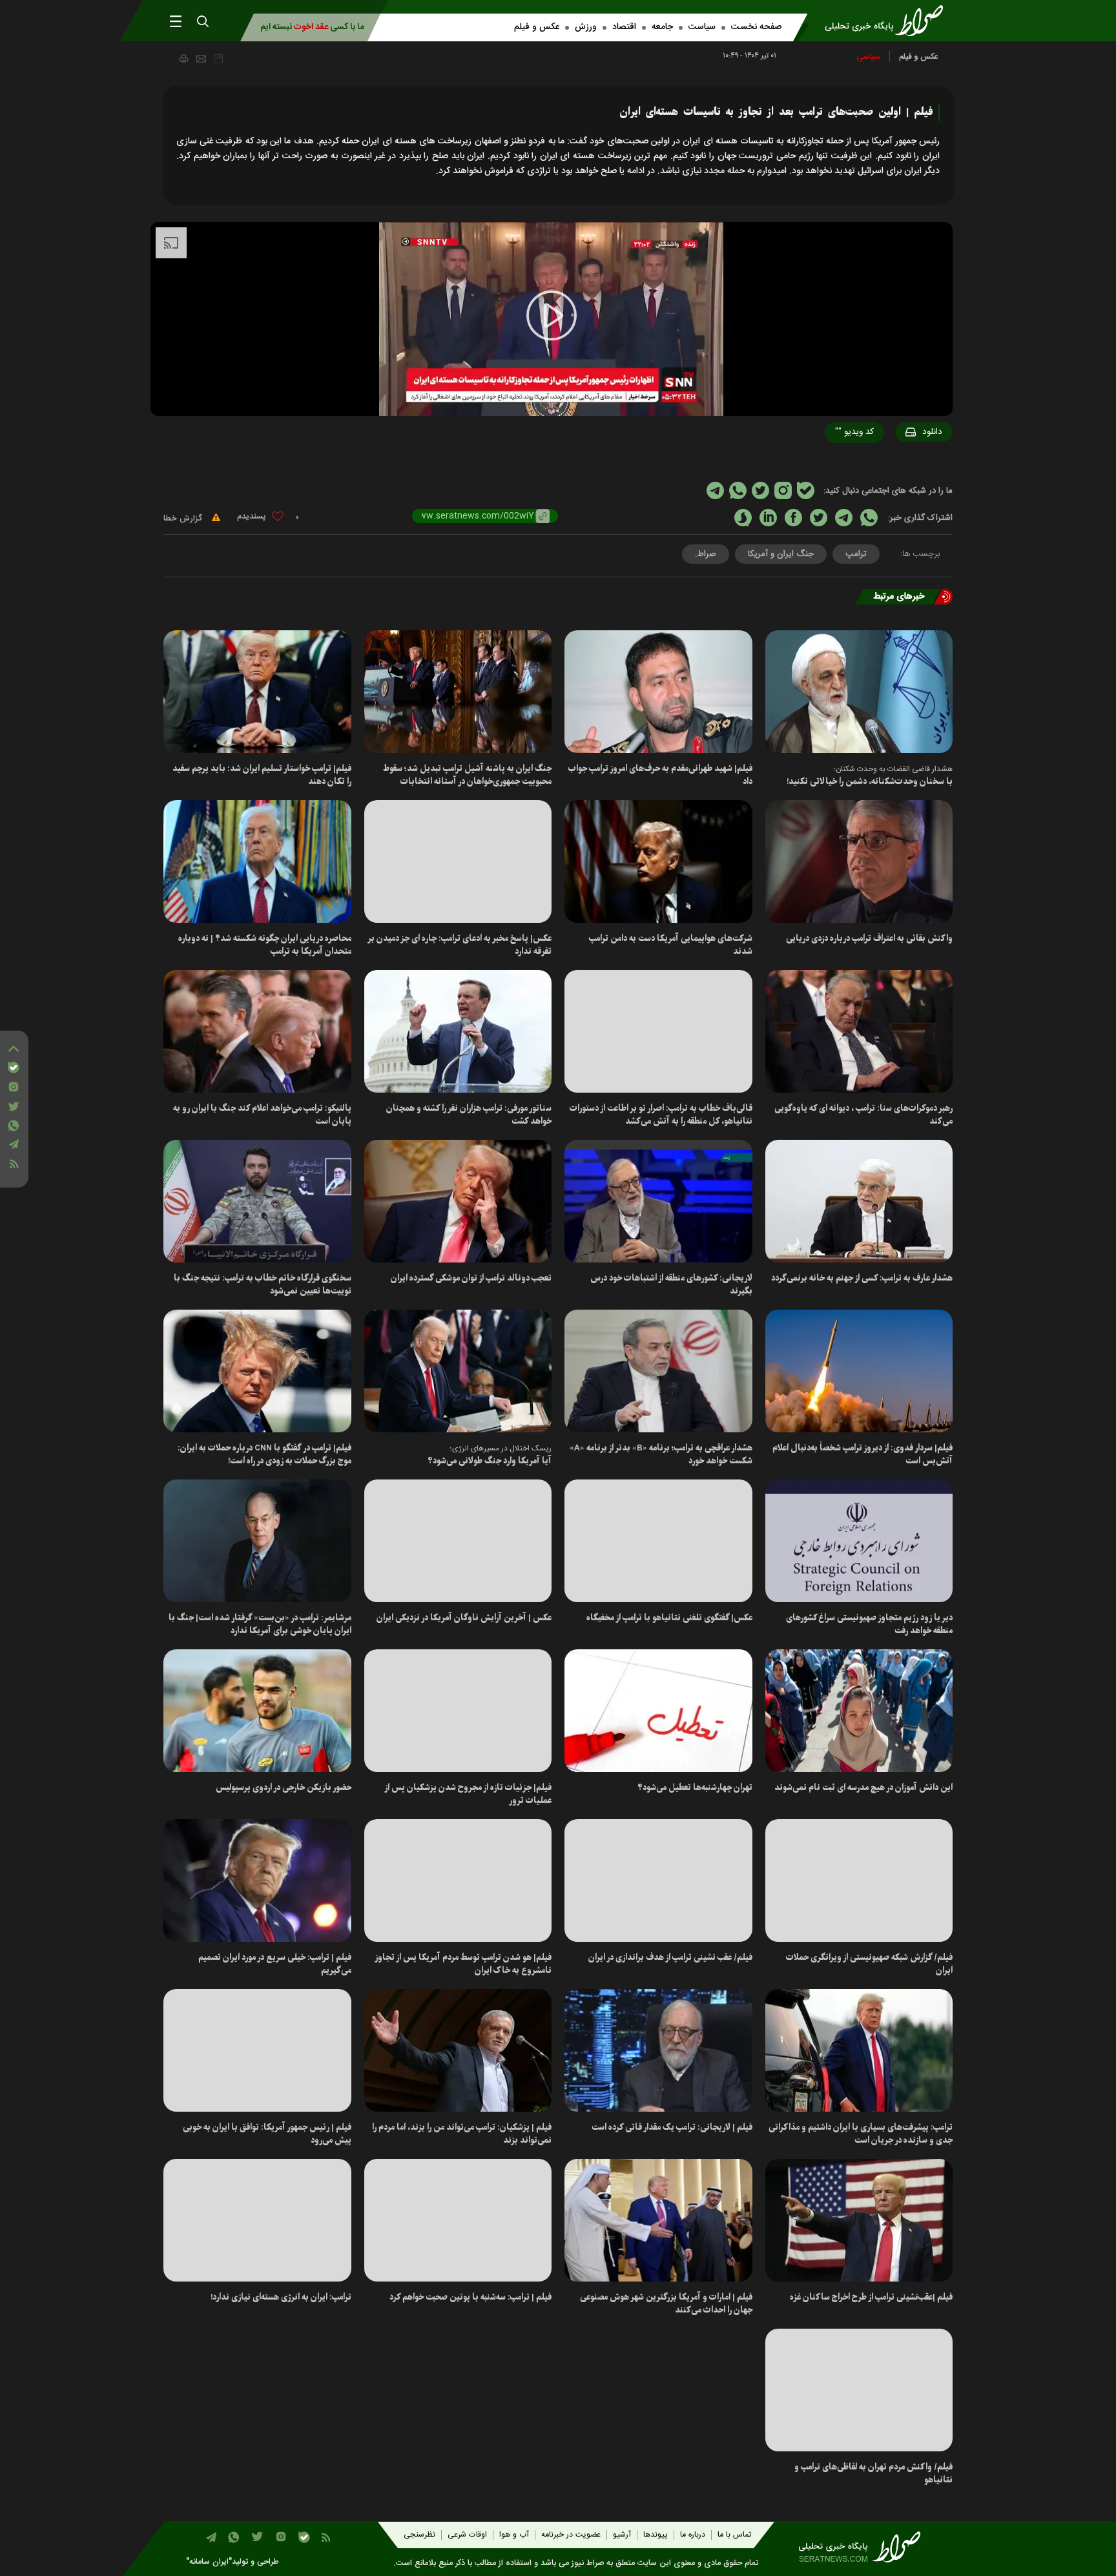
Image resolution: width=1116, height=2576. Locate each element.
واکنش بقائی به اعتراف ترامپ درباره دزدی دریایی (869, 939)
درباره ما (693, 2535)
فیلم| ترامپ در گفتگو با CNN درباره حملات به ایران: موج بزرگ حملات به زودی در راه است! (264, 1455)
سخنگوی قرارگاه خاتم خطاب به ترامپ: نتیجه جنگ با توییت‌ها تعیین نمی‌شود (263, 1285)
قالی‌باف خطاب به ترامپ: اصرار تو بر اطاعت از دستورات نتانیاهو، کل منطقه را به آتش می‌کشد (661, 1115)
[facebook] (793, 518)
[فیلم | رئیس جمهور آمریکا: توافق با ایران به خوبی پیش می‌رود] (257, 2050)
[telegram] (844, 518)
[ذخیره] (218, 59)
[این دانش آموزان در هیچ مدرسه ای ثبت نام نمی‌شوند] (859, 1711)
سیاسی (869, 57)
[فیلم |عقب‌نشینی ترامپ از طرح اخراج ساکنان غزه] (859, 2220)
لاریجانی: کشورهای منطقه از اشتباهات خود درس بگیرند (671, 1285)
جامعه (662, 27)
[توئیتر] (14, 1107)
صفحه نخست (756, 27)
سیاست (702, 27)
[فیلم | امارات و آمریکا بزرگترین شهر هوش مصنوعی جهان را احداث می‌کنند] (658, 2220)
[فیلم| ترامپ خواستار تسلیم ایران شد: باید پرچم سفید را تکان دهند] (257, 692)
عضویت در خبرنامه (571, 2535)
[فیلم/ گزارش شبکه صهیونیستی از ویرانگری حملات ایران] (859, 1880)
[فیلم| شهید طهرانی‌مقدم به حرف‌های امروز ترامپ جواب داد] (658, 692)
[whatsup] (869, 518)
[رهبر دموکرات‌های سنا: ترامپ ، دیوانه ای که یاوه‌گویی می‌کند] (859, 1031)
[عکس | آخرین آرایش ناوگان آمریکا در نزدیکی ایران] (458, 1541)
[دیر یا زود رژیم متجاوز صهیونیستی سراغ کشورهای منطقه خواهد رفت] (859, 1541)
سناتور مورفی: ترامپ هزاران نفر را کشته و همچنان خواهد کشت (469, 1115)
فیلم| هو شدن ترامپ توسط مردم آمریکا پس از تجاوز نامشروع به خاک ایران (463, 1964)
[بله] (14, 1067)
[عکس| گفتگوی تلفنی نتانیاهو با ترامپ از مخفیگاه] (658, 1541)
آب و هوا (514, 2535)
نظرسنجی (419, 2535)
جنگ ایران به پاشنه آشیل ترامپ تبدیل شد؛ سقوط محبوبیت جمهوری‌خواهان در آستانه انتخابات (467, 775)
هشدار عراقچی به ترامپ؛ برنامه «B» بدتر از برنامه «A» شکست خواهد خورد (661, 1455)
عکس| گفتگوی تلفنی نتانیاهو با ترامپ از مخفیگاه (669, 1618)
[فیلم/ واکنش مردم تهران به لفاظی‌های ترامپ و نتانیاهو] (859, 2390)
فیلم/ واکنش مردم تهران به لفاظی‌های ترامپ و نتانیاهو (873, 2474)
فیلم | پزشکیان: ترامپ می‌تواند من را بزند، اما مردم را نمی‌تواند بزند (462, 2134)
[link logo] (888, 21)
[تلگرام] (14, 1144)
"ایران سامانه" (209, 2562)
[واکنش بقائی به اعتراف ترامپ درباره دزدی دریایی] (859, 861)
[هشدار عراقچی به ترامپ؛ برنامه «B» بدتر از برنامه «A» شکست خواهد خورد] (658, 1371)
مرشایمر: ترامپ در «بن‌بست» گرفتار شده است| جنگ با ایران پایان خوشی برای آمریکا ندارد (260, 1624)
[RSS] (14, 1164)
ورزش (586, 27)
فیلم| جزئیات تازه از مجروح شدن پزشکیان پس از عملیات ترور (468, 1794)
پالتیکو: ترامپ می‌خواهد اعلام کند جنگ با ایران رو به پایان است (262, 1115)
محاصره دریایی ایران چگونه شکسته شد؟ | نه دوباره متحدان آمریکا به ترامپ (265, 945)
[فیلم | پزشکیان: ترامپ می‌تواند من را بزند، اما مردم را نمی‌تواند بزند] (458, 2050)
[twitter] (819, 518)
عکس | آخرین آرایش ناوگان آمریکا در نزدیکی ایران (464, 1618)
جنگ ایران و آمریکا (781, 554)
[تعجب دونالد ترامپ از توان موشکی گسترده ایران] (458, 1201)
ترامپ (856, 554)
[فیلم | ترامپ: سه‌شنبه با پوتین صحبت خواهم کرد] (458, 2220)
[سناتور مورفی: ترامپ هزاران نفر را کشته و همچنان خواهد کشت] (458, 1031)
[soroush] (743, 518)
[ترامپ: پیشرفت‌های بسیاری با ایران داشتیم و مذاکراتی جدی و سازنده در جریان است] (859, 2050)
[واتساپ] (14, 1126)
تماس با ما (734, 2535)
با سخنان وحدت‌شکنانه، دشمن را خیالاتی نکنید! (870, 782)
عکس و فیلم (537, 27)
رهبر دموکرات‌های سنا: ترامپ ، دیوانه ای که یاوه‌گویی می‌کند (863, 1115)
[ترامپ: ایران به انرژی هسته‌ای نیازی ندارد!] (257, 2220)
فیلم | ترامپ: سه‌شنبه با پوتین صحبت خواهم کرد (470, 2297)
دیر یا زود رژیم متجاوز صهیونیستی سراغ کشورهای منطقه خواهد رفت (869, 1624)
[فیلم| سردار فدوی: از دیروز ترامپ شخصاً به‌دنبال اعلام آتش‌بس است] (859, 1371)
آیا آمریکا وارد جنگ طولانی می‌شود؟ (490, 1461)
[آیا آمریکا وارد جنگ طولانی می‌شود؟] (458, 1371)
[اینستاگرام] (14, 1087)
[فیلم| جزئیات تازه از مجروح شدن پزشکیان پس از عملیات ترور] (458, 1711)
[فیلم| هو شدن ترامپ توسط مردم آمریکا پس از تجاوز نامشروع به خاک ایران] (458, 1880)
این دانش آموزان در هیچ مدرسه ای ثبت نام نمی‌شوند (863, 1788)
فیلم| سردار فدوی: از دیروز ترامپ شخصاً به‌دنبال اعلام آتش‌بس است (863, 1455)
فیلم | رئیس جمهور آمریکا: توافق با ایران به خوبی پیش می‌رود (267, 2134)
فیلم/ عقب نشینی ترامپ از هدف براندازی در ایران (670, 1958)
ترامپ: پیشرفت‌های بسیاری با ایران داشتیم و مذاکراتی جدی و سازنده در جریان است (861, 2134)
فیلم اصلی (907, 466)
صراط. (706, 554)
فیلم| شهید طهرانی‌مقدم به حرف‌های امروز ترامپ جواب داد (660, 775)
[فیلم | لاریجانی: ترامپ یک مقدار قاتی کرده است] (658, 2050)
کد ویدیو (854, 432)
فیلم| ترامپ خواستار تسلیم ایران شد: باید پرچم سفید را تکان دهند (262, 775)
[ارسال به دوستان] (201, 59)
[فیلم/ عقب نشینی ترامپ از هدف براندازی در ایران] (658, 1880)
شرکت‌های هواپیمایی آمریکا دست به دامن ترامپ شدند (671, 945)
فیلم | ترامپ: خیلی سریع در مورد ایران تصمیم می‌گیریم (275, 1964)
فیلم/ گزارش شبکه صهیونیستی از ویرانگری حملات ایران (869, 1964)
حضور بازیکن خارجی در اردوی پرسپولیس (284, 1788)
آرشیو (622, 2535)
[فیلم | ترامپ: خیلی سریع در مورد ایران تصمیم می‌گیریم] (257, 1880)
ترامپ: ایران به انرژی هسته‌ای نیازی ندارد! (281, 2297)
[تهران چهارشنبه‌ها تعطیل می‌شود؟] (658, 1711)
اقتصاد (624, 27)
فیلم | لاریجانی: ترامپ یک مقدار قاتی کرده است (672, 2128)
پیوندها (656, 2535)
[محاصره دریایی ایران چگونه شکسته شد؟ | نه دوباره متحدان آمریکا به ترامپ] (257, 861)
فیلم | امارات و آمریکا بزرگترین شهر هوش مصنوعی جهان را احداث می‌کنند (666, 2304)
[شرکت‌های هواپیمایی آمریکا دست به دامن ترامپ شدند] (658, 861)
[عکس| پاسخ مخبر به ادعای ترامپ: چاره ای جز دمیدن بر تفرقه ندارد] (458, 861)
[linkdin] (768, 518)
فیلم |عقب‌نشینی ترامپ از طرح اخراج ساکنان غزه (871, 2297)
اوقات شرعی (467, 2535)
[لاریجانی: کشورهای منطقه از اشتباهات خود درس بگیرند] (658, 1201)
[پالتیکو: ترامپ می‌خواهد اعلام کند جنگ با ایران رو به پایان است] (257, 1031)
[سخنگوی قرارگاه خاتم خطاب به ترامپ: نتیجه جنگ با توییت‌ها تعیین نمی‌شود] (257, 1201)
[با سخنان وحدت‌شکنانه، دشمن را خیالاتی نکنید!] (859, 692)
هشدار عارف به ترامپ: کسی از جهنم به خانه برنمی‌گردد (862, 1278)
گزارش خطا (184, 519)
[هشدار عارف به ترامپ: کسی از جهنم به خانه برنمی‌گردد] (859, 1201)
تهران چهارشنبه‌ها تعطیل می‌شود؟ (695, 1788)
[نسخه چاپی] (183, 58)
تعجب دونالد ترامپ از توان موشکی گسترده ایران (471, 1278)
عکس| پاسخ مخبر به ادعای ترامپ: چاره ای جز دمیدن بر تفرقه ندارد (460, 945)
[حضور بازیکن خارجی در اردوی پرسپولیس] (257, 1711)
